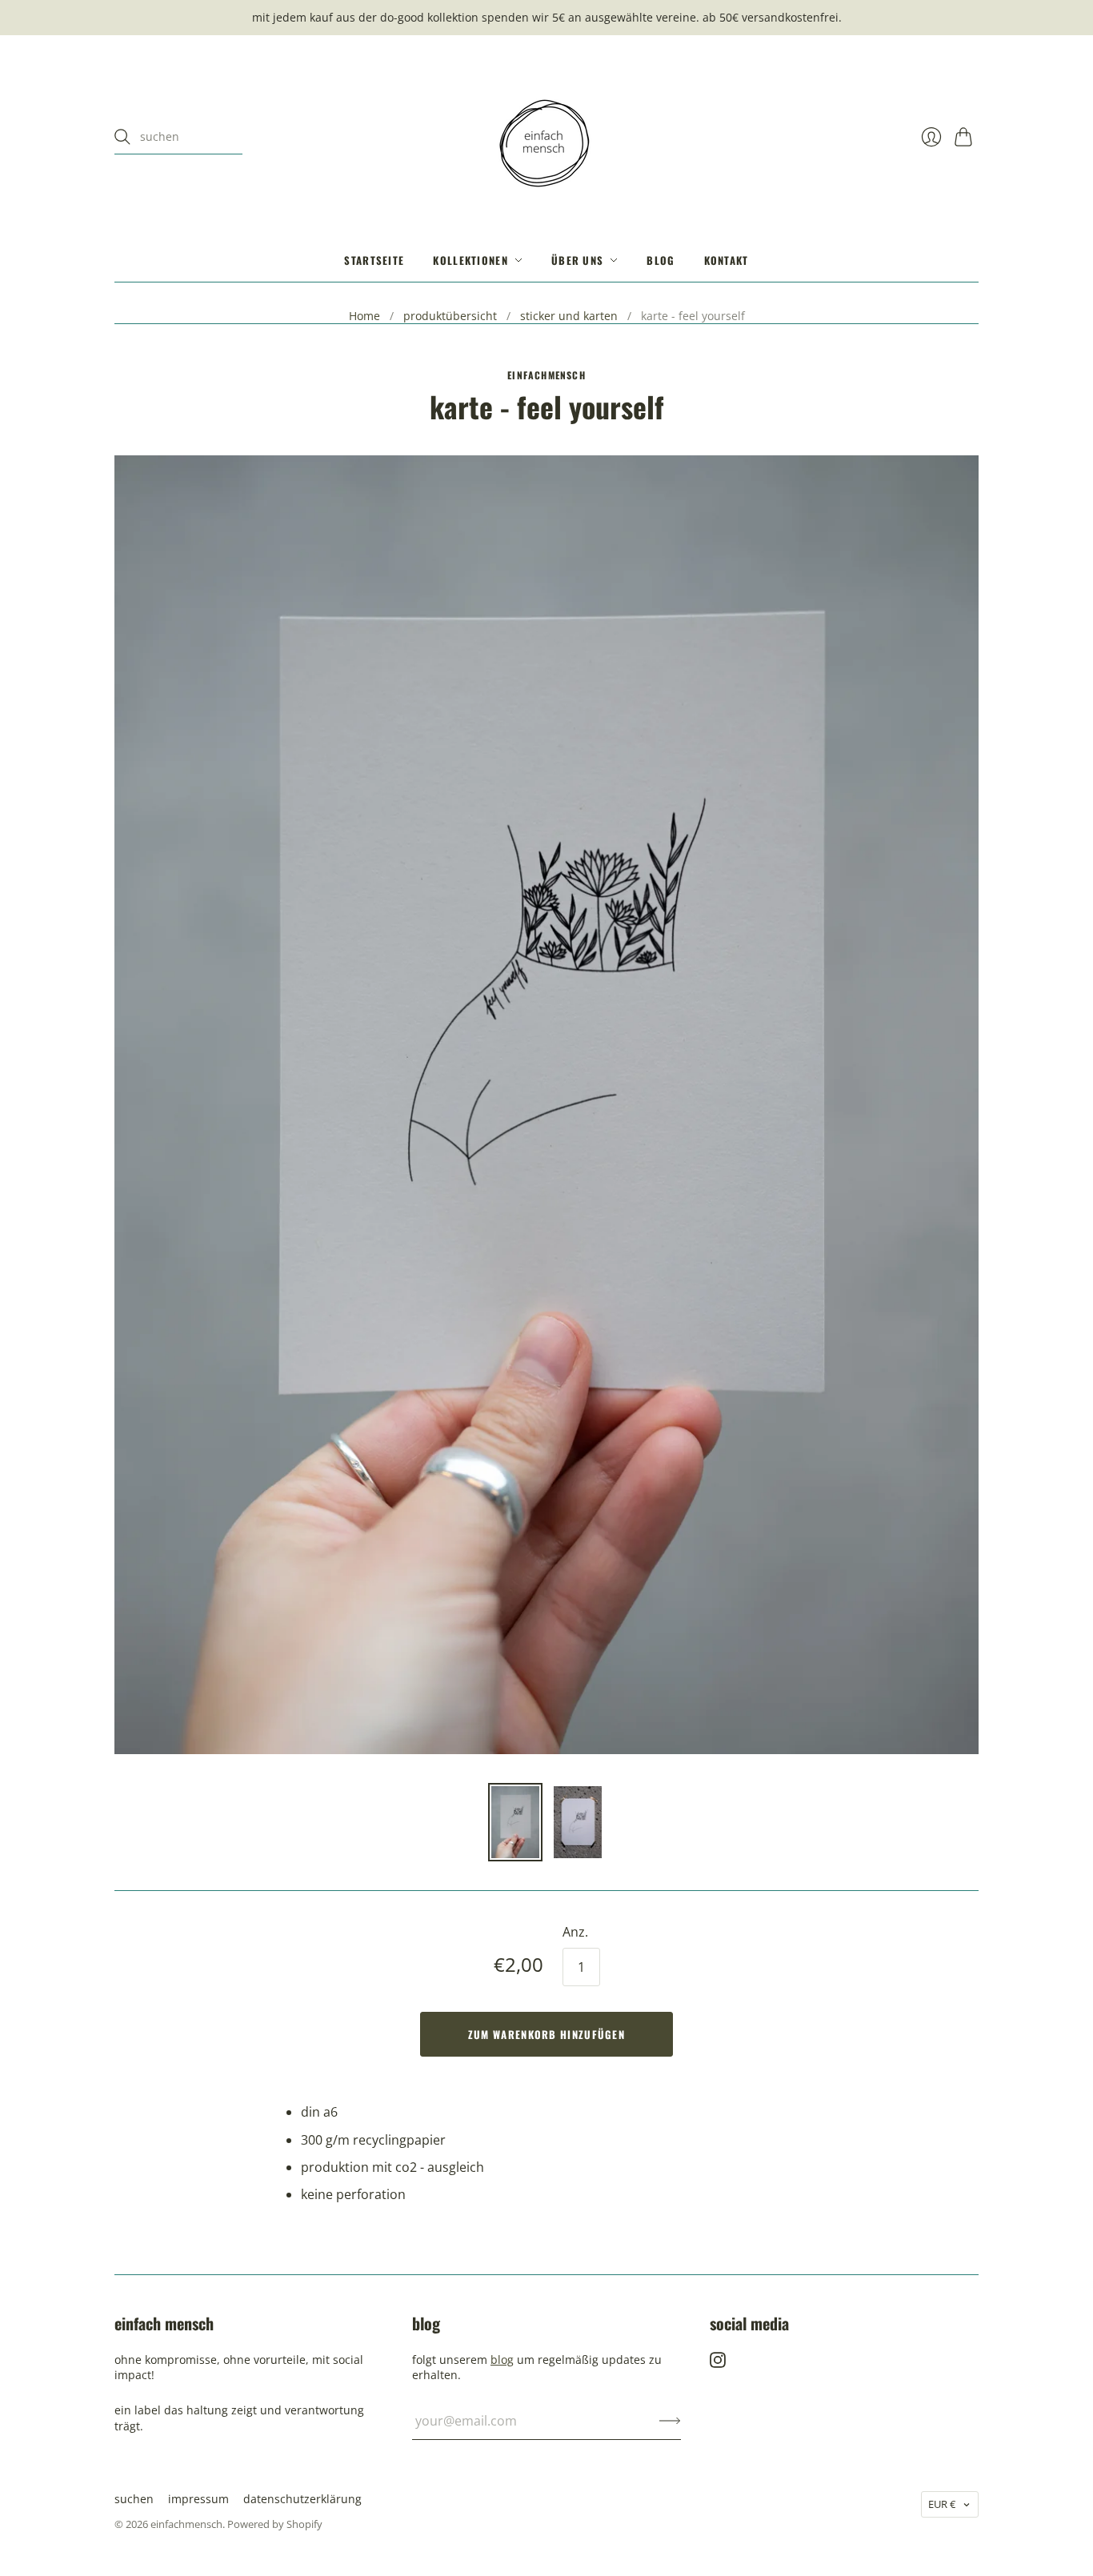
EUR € (942, 2504)
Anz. (575, 1932)
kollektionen (470, 260)
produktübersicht (450, 316)
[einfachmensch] (546, 137)
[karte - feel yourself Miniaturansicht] (515, 1822)
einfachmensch (546, 375)
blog (661, 260)
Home (364, 316)
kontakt (727, 260)
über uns (577, 260)
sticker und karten (569, 316)
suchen (134, 2499)
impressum (198, 2499)
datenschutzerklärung (302, 2499)
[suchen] (122, 137)
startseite (374, 260)
